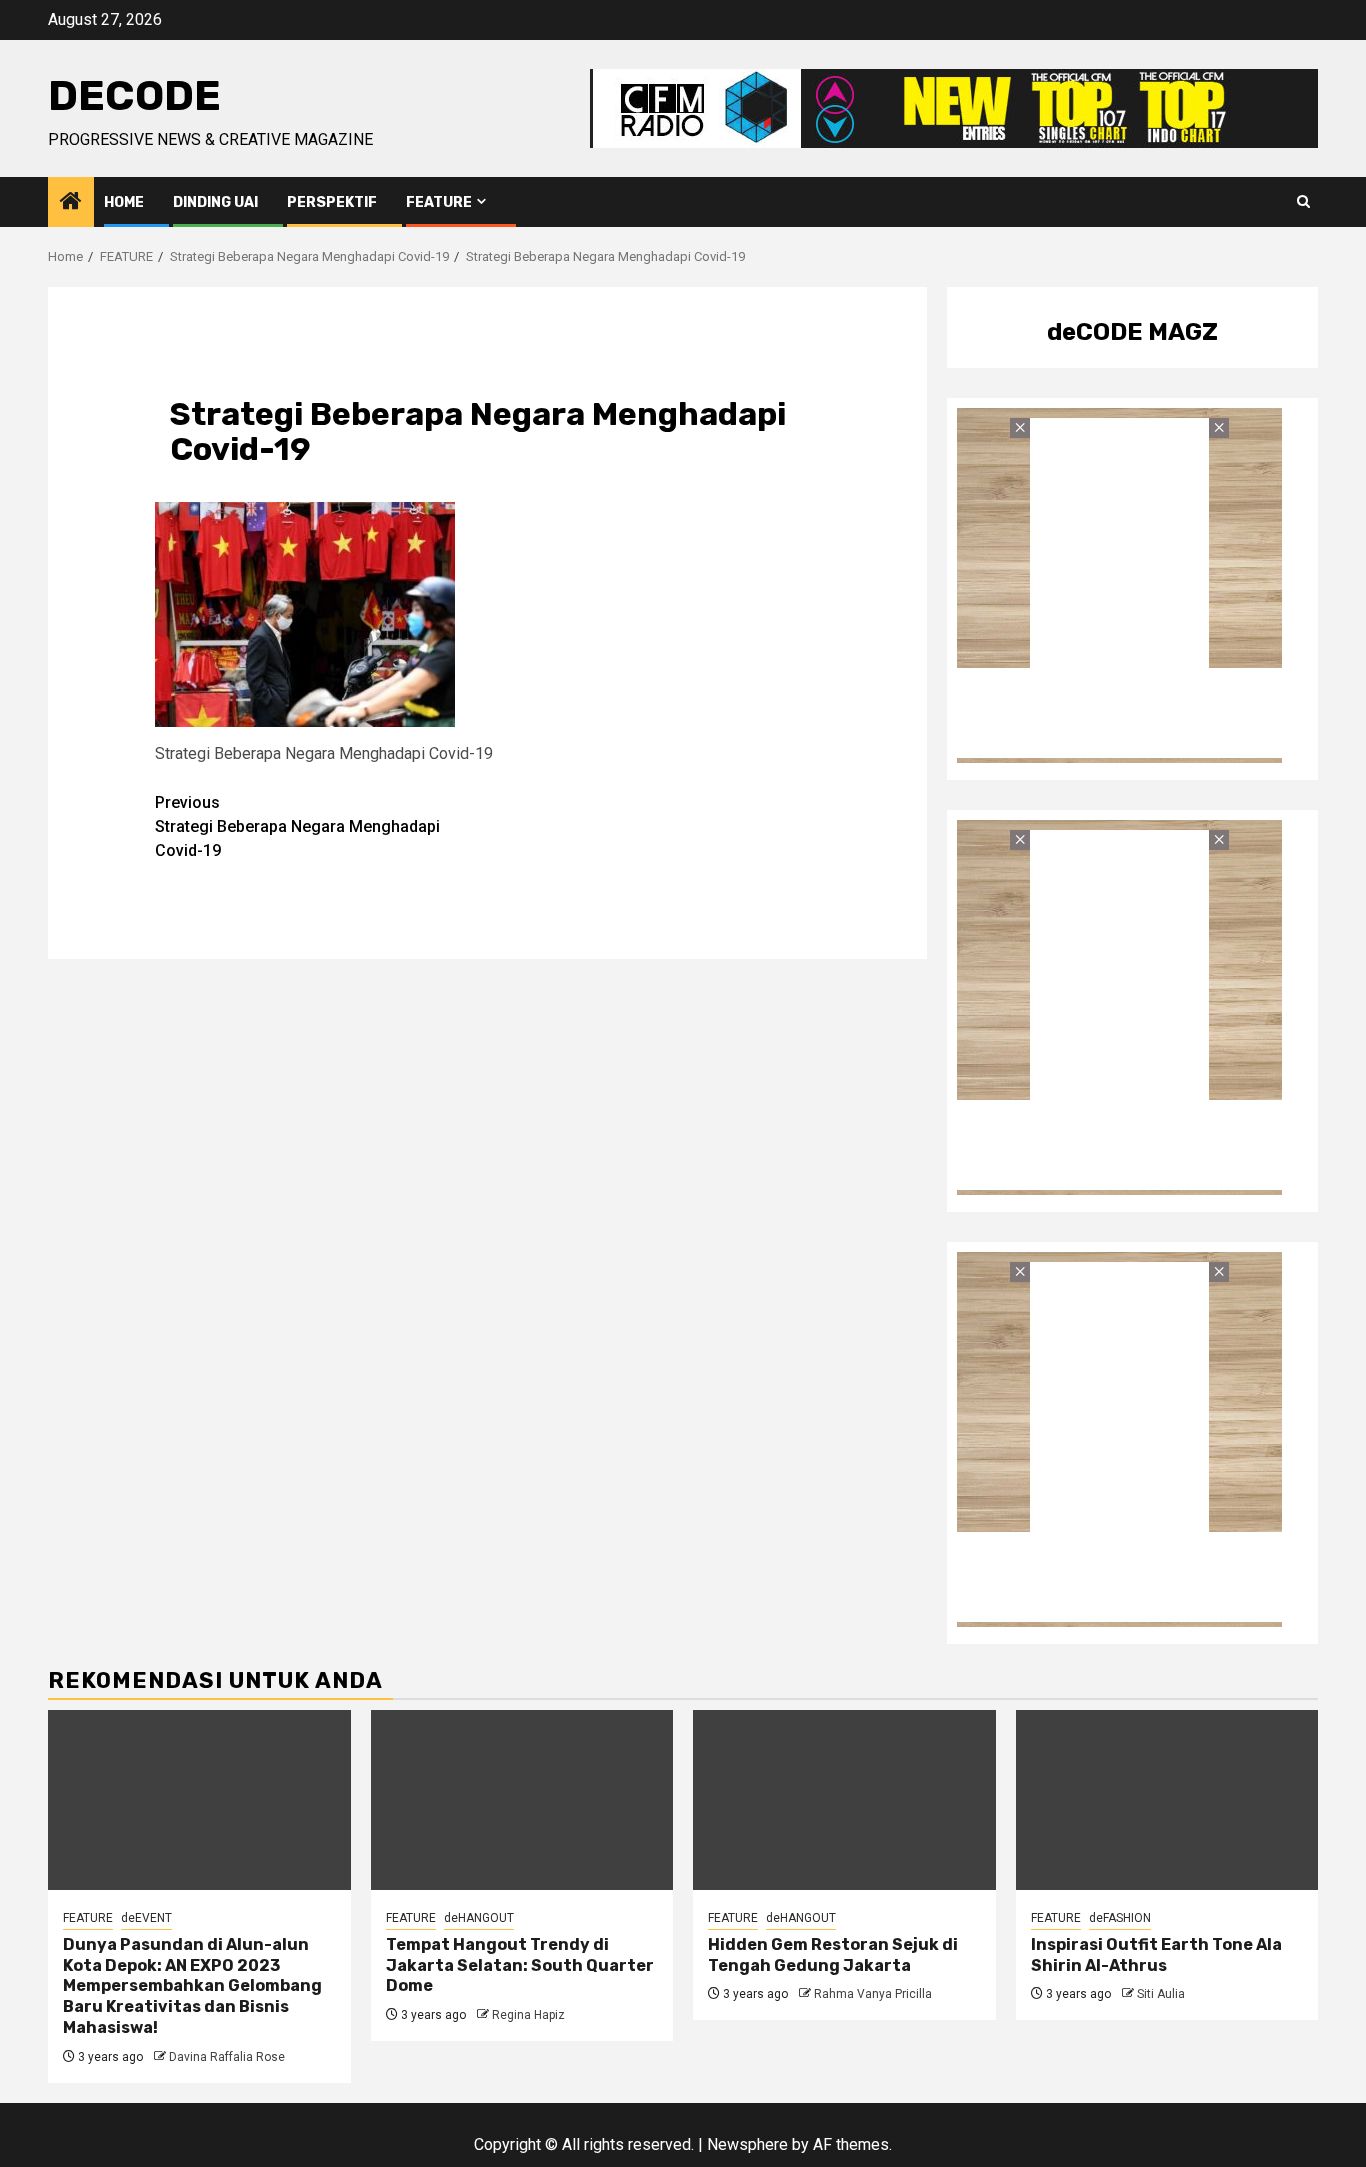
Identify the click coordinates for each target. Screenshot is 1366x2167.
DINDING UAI (215, 202)
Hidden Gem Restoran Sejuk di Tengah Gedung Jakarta (833, 1955)
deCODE (134, 96)
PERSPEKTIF (332, 202)
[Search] (1303, 202)
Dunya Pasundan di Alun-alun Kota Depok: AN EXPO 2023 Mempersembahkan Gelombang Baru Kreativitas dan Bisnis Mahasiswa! (192, 1986)
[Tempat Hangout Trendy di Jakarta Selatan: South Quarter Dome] (522, 1800)
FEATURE (439, 202)
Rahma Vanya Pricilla (873, 1994)
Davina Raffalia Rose (227, 2057)
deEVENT (146, 1918)
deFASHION (1120, 1918)
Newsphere (747, 2144)
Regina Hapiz (528, 2015)
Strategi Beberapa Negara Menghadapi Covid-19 (297, 826)
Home (124, 202)
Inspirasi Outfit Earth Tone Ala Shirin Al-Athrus (1156, 1955)
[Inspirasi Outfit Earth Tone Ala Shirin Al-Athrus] (1167, 1800)
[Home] (71, 203)
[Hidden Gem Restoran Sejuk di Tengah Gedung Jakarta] (844, 1800)
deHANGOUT (479, 1918)
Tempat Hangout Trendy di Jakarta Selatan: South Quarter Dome (520, 1965)
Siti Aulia (1161, 1994)
